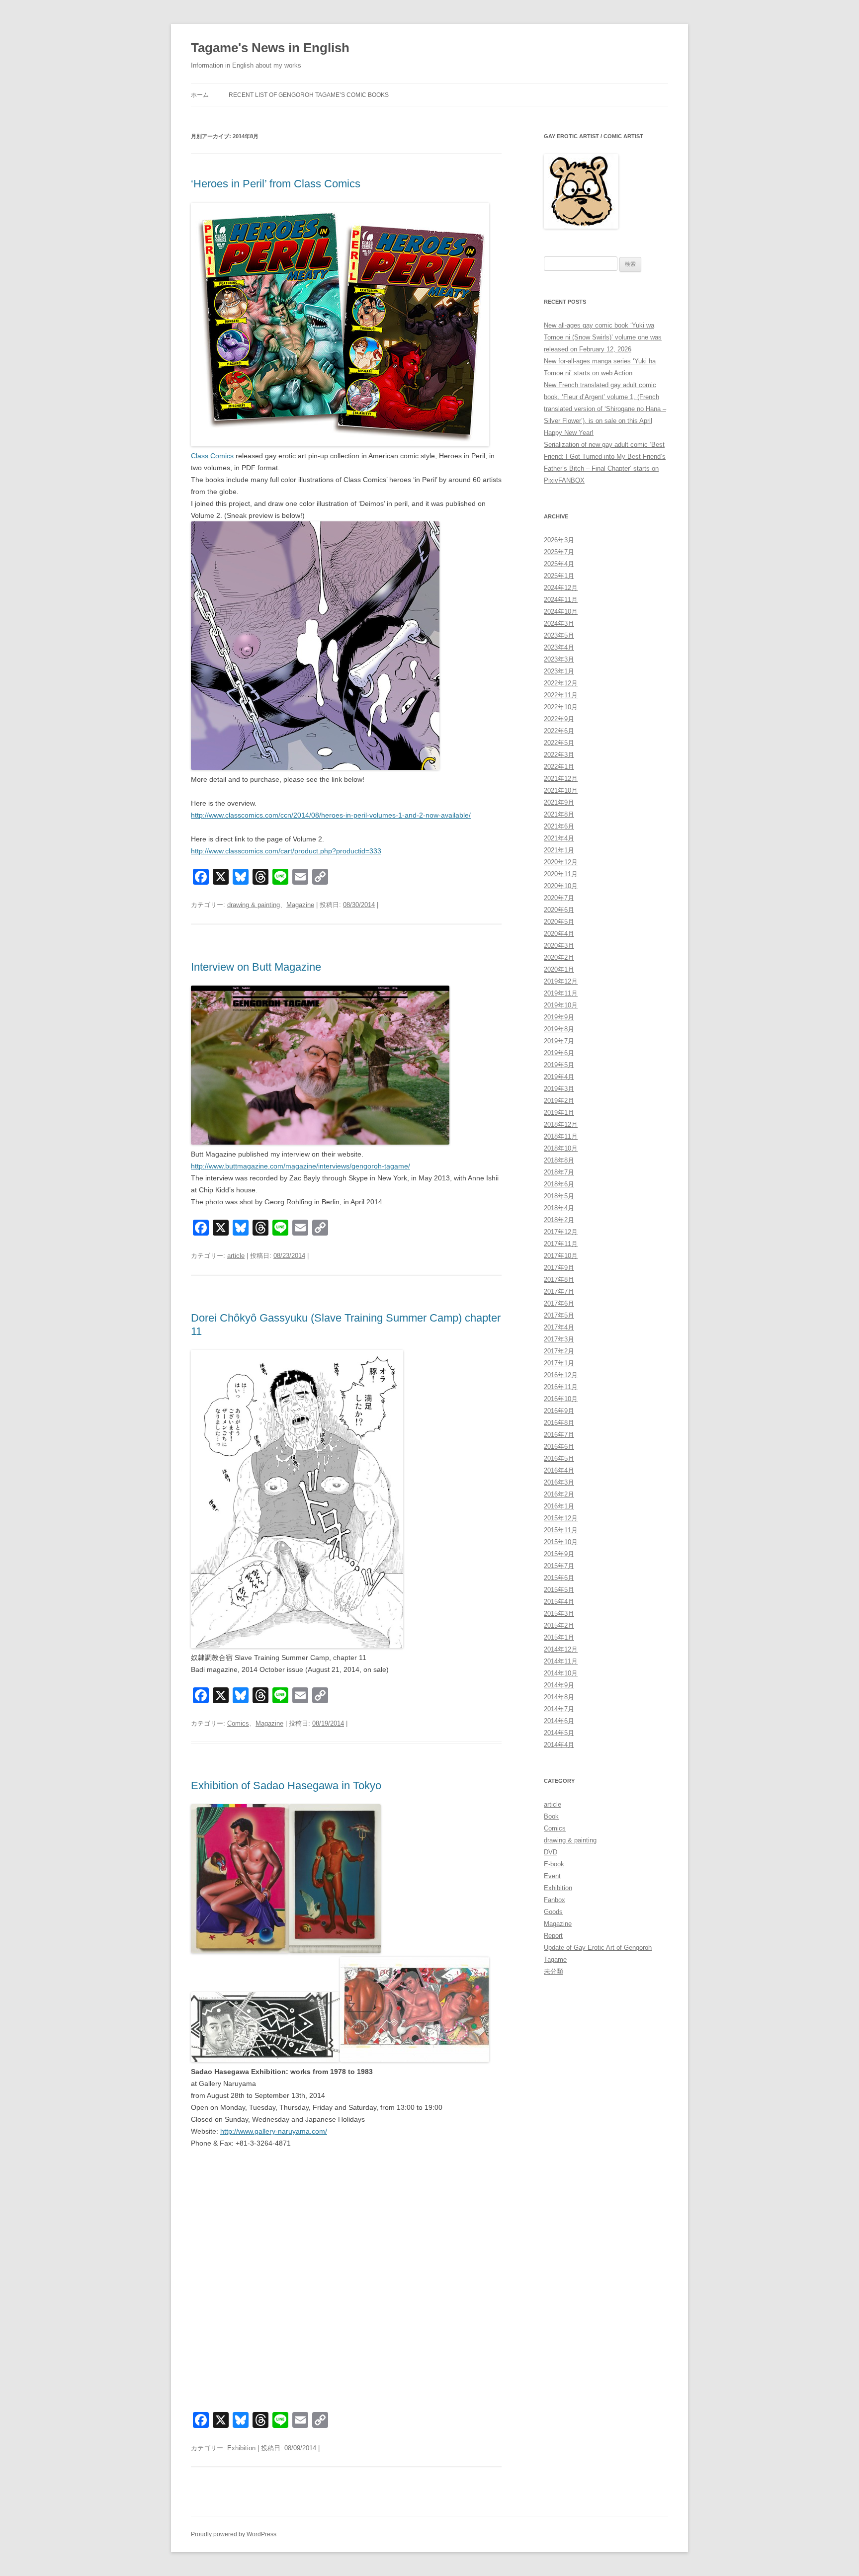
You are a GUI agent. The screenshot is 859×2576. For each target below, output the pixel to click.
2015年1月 (559, 1637)
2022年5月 (559, 743)
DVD (551, 1852)
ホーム (200, 95)
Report (553, 1936)
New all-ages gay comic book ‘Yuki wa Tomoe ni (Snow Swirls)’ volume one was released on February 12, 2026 (603, 337)
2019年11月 (561, 993)
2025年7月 (559, 552)
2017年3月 (559, 1339)
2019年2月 (559, 1101)
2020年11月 (561, 874)
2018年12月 (561, 1124)
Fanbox (555, 1900)
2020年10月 (561, 886)
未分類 (554, 1971)
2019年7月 (559, 1041)
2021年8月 (559, 814)
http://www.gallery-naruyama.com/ (274, 2131)
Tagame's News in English (270, 48)
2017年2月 (559, 1351)
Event (552, 1876)
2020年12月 (561, 862)
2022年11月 (561, 695)
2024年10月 (561, 612)
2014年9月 (559, 1685)
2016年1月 (559, 1506)
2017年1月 (559, 1363)
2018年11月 (561, 1136)
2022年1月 (559, 767)
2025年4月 (559, 564)
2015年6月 (559, 1578)
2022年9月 (559, 719)
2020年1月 (559, 969)
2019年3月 (559, 1089)
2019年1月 (559, 1113)
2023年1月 (559, 671)
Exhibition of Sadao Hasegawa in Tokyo (286, 1786)
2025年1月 (559, 576)
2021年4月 (559, 838)
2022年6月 (559, 731)
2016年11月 (561, 1387)
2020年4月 (559, 934)
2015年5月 (559, 1590)
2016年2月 (559, 1494)
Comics (238, 1723)
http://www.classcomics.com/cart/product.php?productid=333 (286, 851)
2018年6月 (559, 1184)
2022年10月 (561, 707)
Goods (553, 1912)
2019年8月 (559, 1029)
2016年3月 (559, 1482)
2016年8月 (559, 1423)
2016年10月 (561, 1399)
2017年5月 (559, 1315)
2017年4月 (559, 1327)
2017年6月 (559, 1303)
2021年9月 (559, 802)
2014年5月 (559, 1733)
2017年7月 (559, 1291)
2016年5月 (559, 1458)
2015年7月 (559, 1566)
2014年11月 (561, 1661)
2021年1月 (559, 850)
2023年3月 (559, 659)
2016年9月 (559, 1411)
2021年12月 (561, 779)
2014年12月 (561, 1649)
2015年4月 (559, 1602)
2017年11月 (561, 1244)
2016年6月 (559, 1447)
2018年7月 (559, 1172)
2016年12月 (561, 1375)
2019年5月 (559, 1065)
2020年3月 (559, 946)
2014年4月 (559, 1745)
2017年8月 (559, 1280)
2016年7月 (559, 1435)
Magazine (300, 905)
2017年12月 (561, 1232)
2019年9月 (559, 1017)
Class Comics (212, 456)
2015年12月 (561, 1518)
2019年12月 (561, 981)
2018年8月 (559, 1160)
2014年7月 (559, 1709)
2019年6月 (559, 1053)
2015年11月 (561, 1530)
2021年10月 (561, 790)
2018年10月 (561, 1148)
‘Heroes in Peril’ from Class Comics (276, 184)
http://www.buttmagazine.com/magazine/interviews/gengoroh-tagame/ (301, 1166)
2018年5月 (559, 1196)
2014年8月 (559, 1697)
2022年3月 (559, 755)
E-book (554, 1864)
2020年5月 (559, 922)
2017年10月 (561, 1256)
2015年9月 (559, 1554)
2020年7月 (559, 898)
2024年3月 (559, 623)
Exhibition (241, 2448)
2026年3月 (559, 540)
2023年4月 (559, 647)
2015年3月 (559, 1614)
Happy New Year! (569, 433)
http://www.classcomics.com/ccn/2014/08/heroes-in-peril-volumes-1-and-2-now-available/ (331, 815)
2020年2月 (559, 957)
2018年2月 (559, 1220)
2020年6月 (559, 910)
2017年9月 (559, 1268)
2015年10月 (561, 1542)
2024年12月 (561, 588)
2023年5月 (559, 635)
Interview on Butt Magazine (256, 967)
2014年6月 (559, 1721)
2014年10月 (561, 1673)
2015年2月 (559, 1625)
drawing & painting (254, 905)
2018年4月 (559, 1208)
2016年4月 (559, 1470)
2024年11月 (561, 600)
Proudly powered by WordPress (234, 2534)
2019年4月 (559, 1077)
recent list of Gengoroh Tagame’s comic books (309, 95)
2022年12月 (561, 683)
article (236, 1256)
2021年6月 (559, 826)
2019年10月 (561, 1005)
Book (551, 1816)
